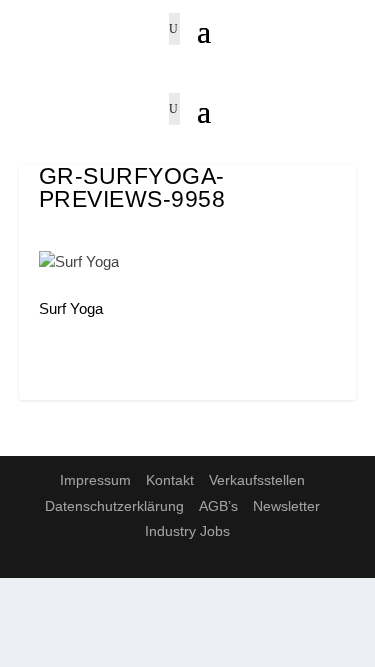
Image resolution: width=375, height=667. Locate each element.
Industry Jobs (187, 531)
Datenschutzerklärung (114, 506)
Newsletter (286, 506)
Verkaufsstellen (257, 480)
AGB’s (218, 506)
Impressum (95, 480)
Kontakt (170, 480)
